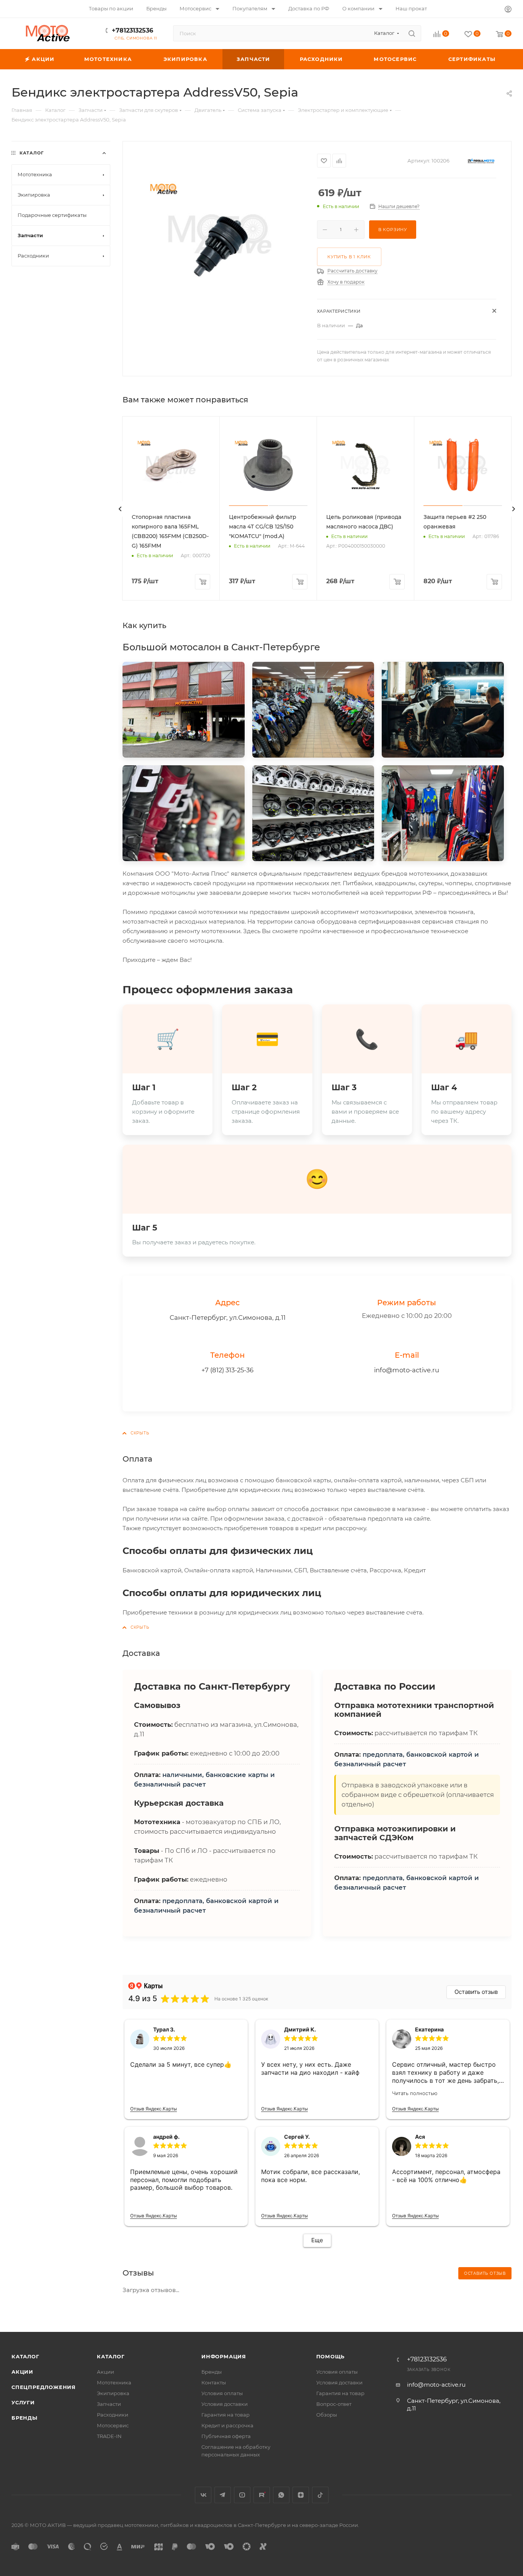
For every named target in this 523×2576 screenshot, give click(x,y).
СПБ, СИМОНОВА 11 (136, 38)
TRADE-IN (109, 2436)
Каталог (25, 2356)
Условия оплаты (222, 2393)
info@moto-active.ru (407, 1370)
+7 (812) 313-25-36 (227, 1370)
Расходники (113, 2415)
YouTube (242, 2495)
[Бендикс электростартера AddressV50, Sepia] (220, 234)
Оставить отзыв (476, 1992)
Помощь (331, 2356)
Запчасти (109, 2404)
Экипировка (113, 2393)
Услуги (23, 2402)
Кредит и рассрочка (227, 2425)
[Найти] (412, 33)
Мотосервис (113, 2425)
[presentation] (120, 509)
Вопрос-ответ (334, 2404)
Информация (224, 2356)
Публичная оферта (226, 2436)
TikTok (320, 2495)
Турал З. (164, 2029)
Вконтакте (203, 2495)
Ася (420, 2137)
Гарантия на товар (226, 2415)
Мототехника (114, 2382)
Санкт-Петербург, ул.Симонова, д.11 (228, 1318)
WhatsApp (281, 2495)
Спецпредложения (44, 2387)
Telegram (223, 2495)
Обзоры (327, 2415)
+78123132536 (132, 30)
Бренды (25, 2418)
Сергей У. (297, 2137)
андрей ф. (166, 2137)
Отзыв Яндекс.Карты (154, 2109)
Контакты (214, 2382)
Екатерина (429, 2029)
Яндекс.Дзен (301, 2495)
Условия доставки (225, 2404)
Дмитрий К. (300, 2029)
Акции (22, 2372)
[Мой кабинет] (508, 10)
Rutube (262, 2495)
